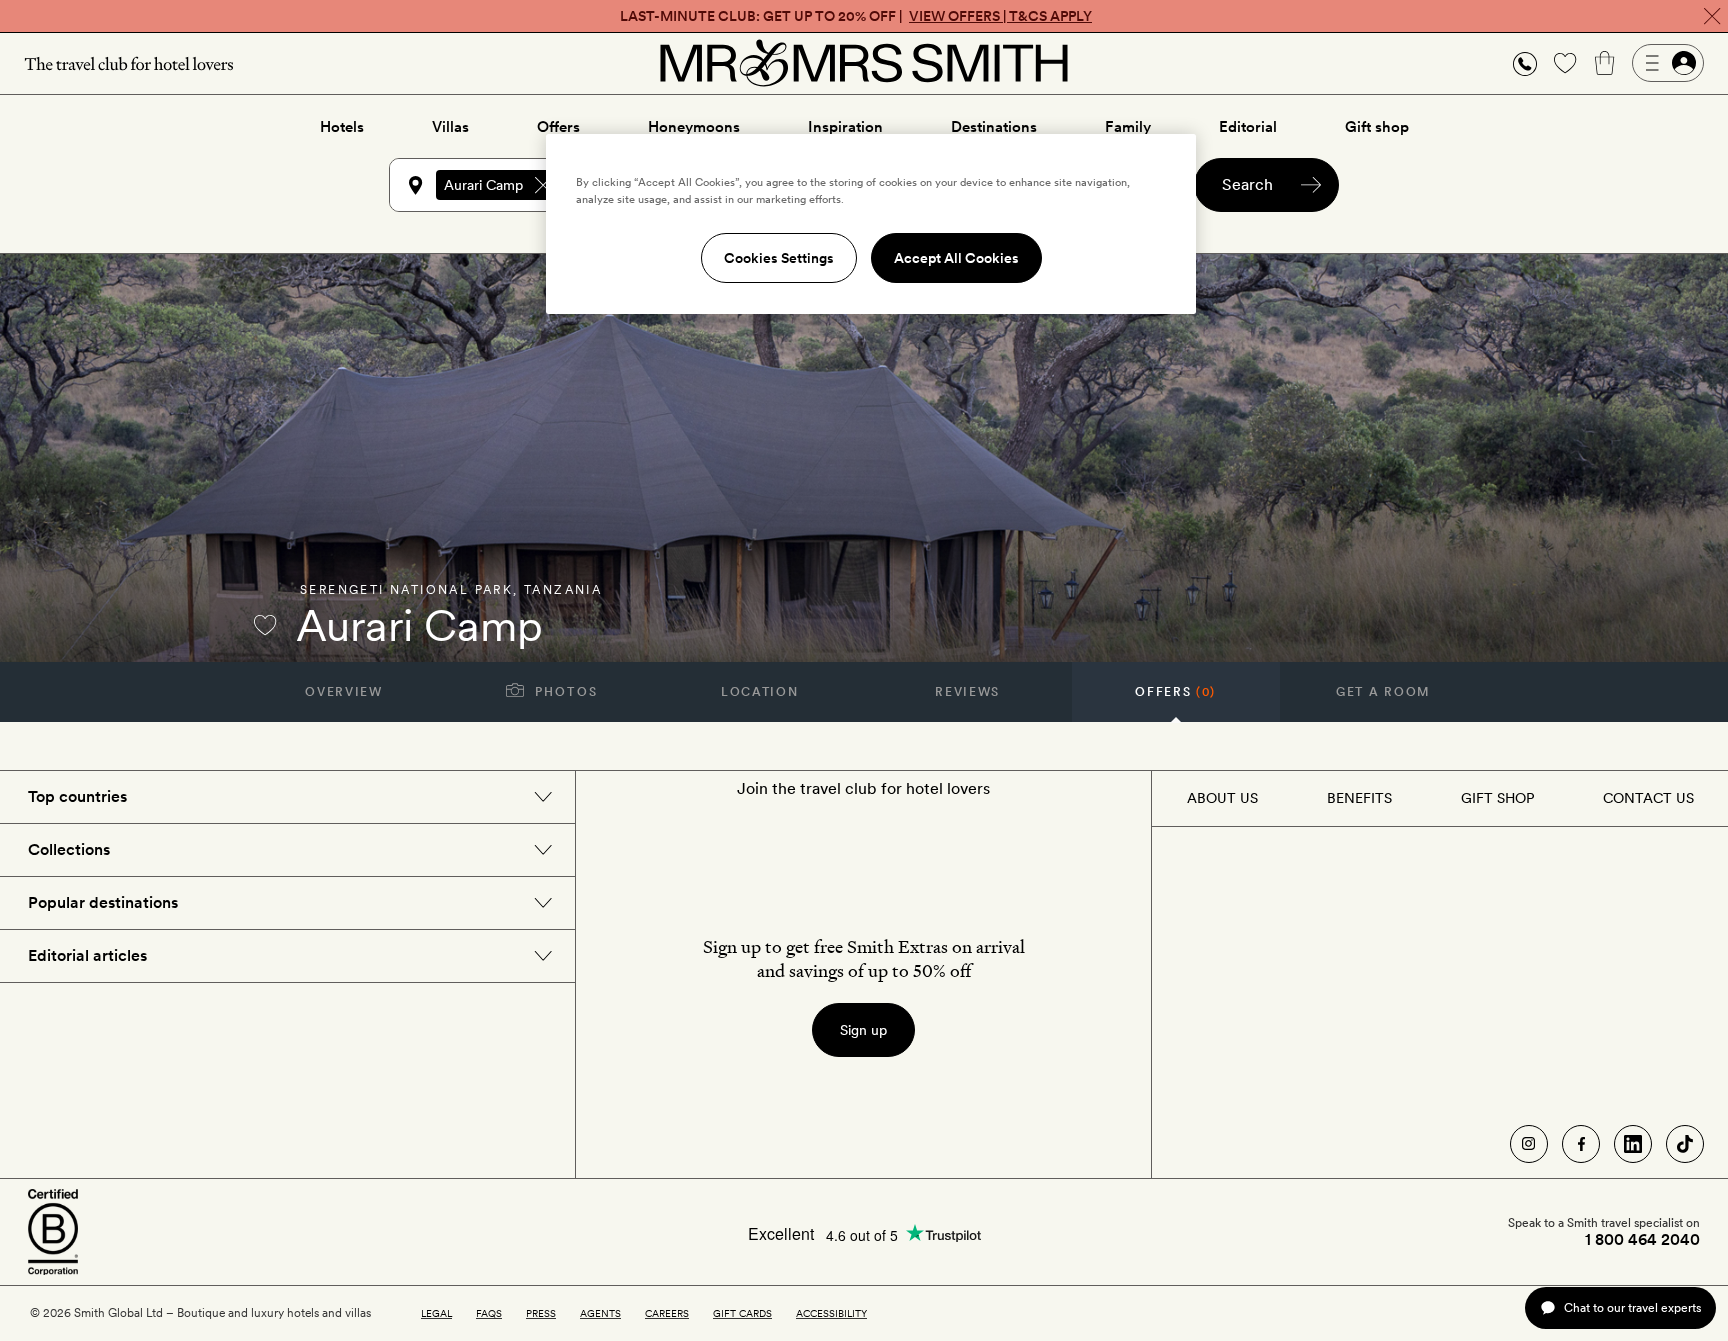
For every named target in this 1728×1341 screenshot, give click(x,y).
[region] (871, 224)
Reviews (967, 692)
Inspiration (845, 127)
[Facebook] (1581, 1144)
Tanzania (563, 590)
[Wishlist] (1565, 63)
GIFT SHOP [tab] (1497, 798)
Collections (69, 849)
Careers (667, 1313)
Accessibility (831, 1313)
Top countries (77, 796)
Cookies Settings (779, 258)
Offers (558, 127)
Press (541, 1313)
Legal (436, 1313)
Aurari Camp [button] (483, 185)
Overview (343, 692)
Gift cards (742, 1313)
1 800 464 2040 (1642, 1240)
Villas (450, 127)
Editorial (1248, 127)
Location (759, 692)
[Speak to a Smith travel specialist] (1525, 63)
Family (1128, 127)
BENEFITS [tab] (1359, 798)
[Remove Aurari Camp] (543, 185)
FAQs (489, 1313)
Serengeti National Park (406, 590)
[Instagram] (1529, 1144)
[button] (1525, 63)
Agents (600, 1313)
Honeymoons (694, 127)
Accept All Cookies (956, 258)
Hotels (342, 127)
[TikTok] (1685, 1144)
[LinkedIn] (1633, 1144)
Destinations (994, 127)
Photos (564, 692)
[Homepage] (864, 63)
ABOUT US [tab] (1222, 798)
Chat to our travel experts (1632, 1307)
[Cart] (1605, 63)
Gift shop (1377, 127)
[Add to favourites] (265, 625)
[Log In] (1668, 63)
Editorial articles (87, 955)
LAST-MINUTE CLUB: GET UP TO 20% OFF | (856, 16)
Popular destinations (103, 902)
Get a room (1383, 692)
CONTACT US (1648, 798)
